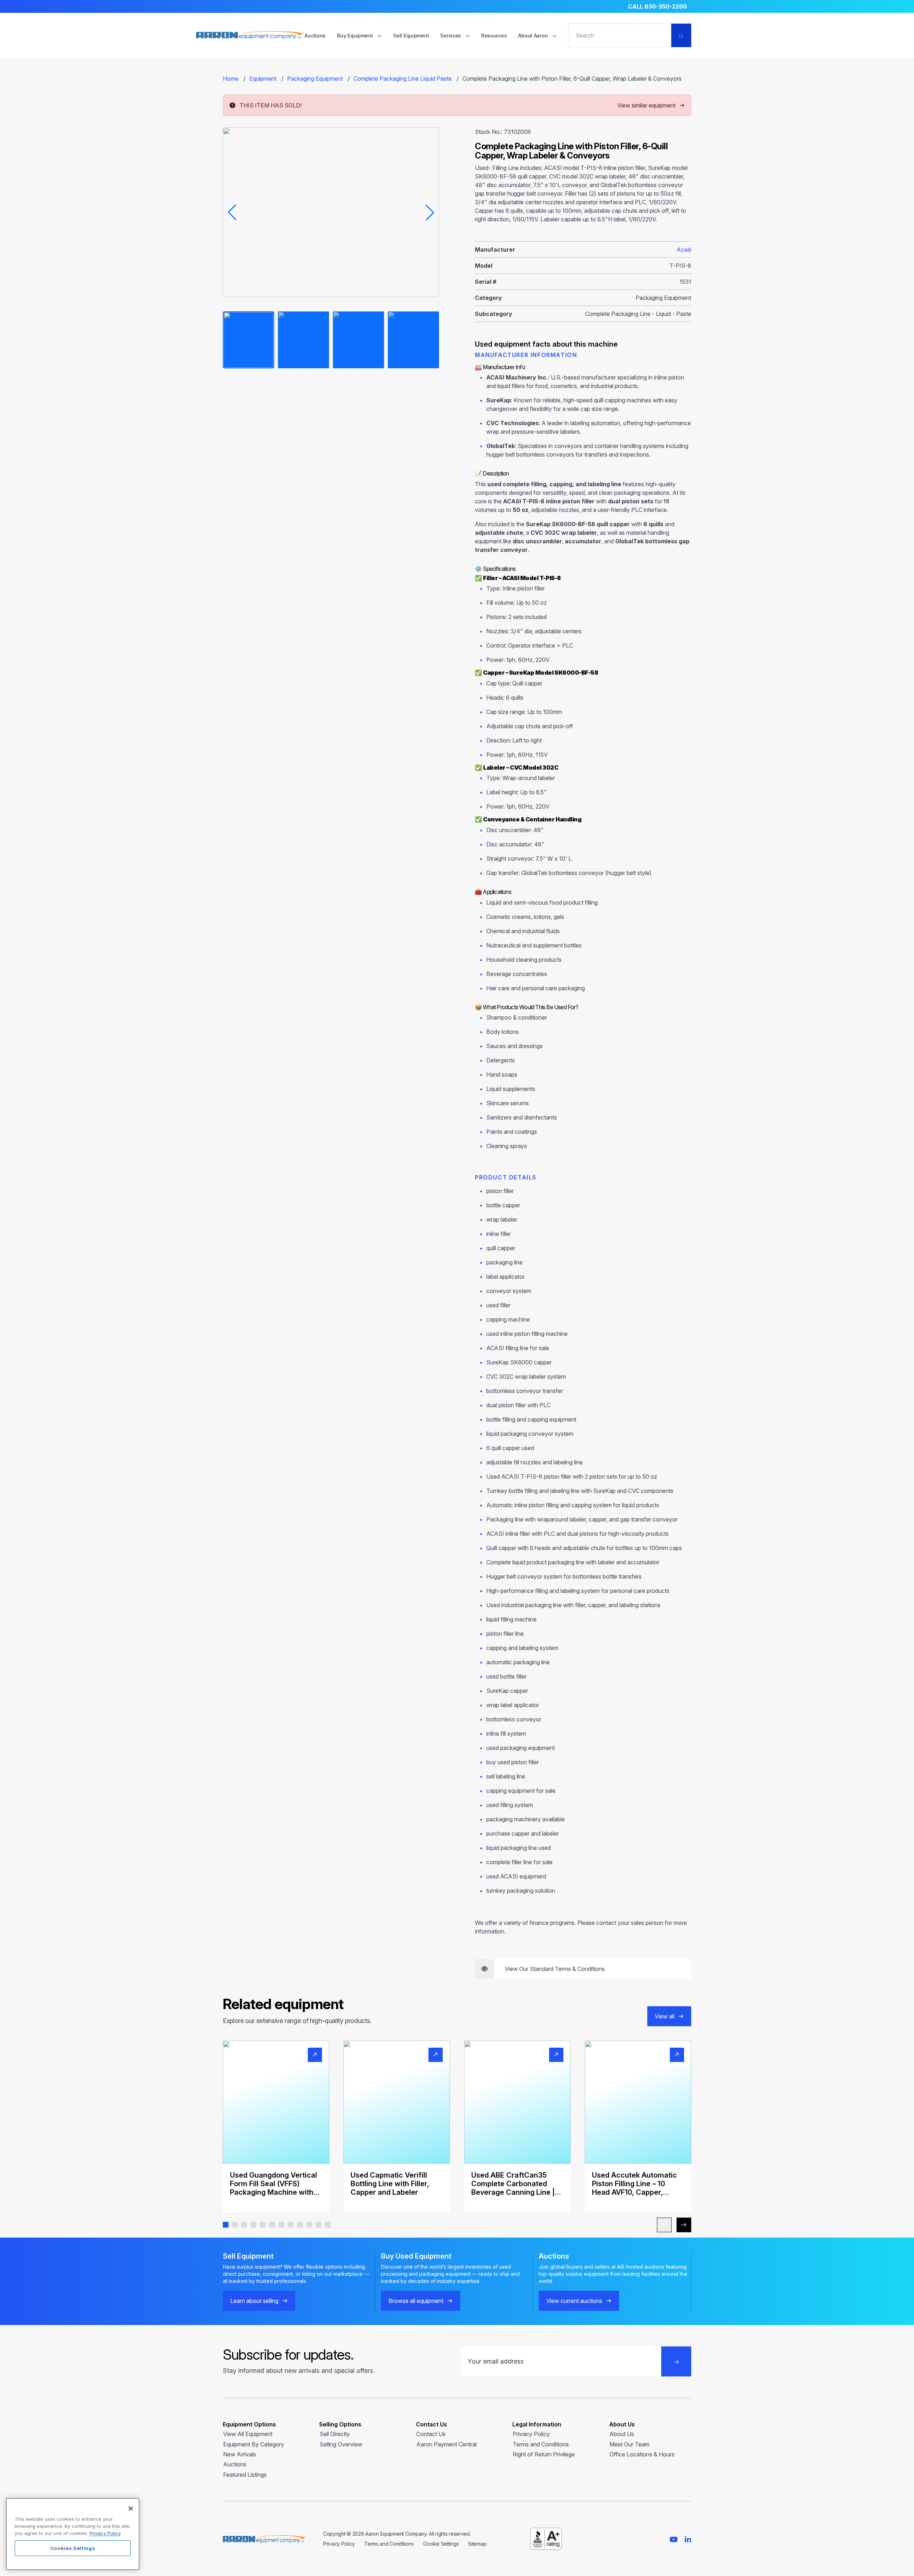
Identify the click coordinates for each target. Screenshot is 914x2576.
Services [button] (451, 36)
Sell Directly (335, 2434)
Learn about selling (254, 2301)
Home (231, 79)
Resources (494, 36)
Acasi (684, 250)
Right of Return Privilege (544, 2454)
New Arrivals (240, 2454)
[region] (73, 2534)
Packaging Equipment (315, 79)
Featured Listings (245, 2475)
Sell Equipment (411, 36)
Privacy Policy (531, 2434)
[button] (226, 2225)
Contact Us (431, 2434)
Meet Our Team (629, 2444)
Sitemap (477, 2544)
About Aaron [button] (534, 36)
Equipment (263, 79)
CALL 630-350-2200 (657, 6)
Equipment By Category (254, 2444)
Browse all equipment (416, 2301)
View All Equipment (248, 2434)
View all (665, 2016)
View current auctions (574, 2301)
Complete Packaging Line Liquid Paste (403, 79)
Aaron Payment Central (446, 2444)
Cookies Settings (73, 2548)
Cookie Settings (441, 2544)
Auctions (315, 36)
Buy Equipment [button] (356, 36)
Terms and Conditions (541, 2444)
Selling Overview (341, 2444)
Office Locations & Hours (642, 2454)
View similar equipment (646, 105)
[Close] (131, 2509)
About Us (622, 2434)
